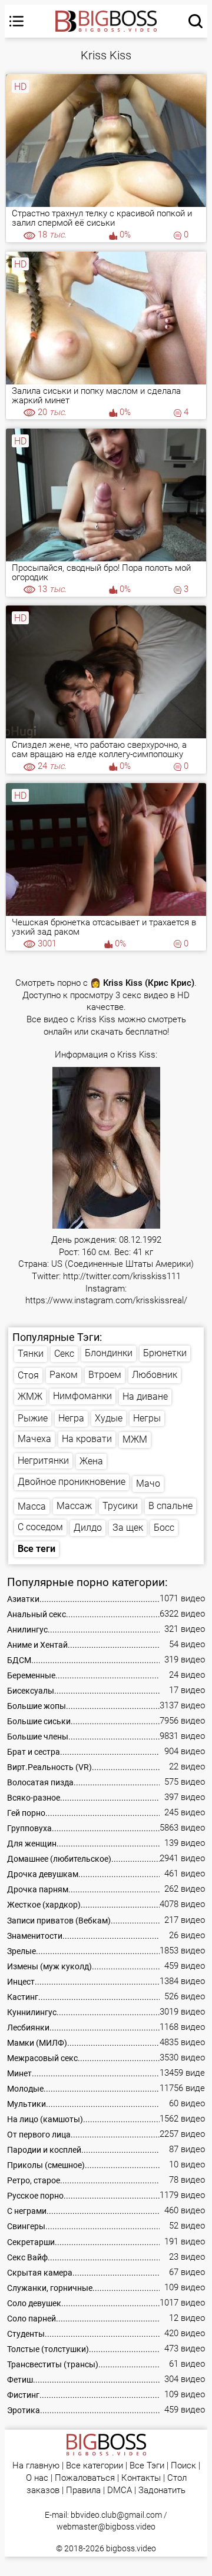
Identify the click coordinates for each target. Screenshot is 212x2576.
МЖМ (135, 1439)
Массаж (74, 1506)
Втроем (105, 1375)
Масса (32, 1506)
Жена (91, 1461)
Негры (147, 1418)
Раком (64, 1375)
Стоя (28, 1375)
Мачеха (34, 1439)
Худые (109, 1418)
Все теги (37, 1549)
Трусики (120, 1506)
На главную (36, 2466)
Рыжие (33, 1418)
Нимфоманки (82, 1396)
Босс (164, 1528)
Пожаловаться (85, 2478)
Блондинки (109, 1353)
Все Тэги (147, 2466)
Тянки (31, 1354)
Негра (71, 1418)
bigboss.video (131, 2548)
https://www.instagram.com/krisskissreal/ (106, 1301)
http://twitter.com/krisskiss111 (122, 1277)
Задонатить (162, 2490)
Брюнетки (165, 1353)
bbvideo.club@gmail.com (116, 2515)
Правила (83, 2490)
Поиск (183, 2466)
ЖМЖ (30, 1396)
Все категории (95, 2466)
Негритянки (43, 1461)
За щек (128, 1528)
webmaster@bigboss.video (106, 2527)
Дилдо (88, 1528)
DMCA (120, 2490)
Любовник (155, 1375)
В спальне (170, 1506)
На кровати (87, 1439)
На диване (145, 1396)
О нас (37, 2478)
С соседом (40, 1527)
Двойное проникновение (72, 1482)
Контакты (141, 2478)
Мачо (148, 1483)
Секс (64, 1354)
